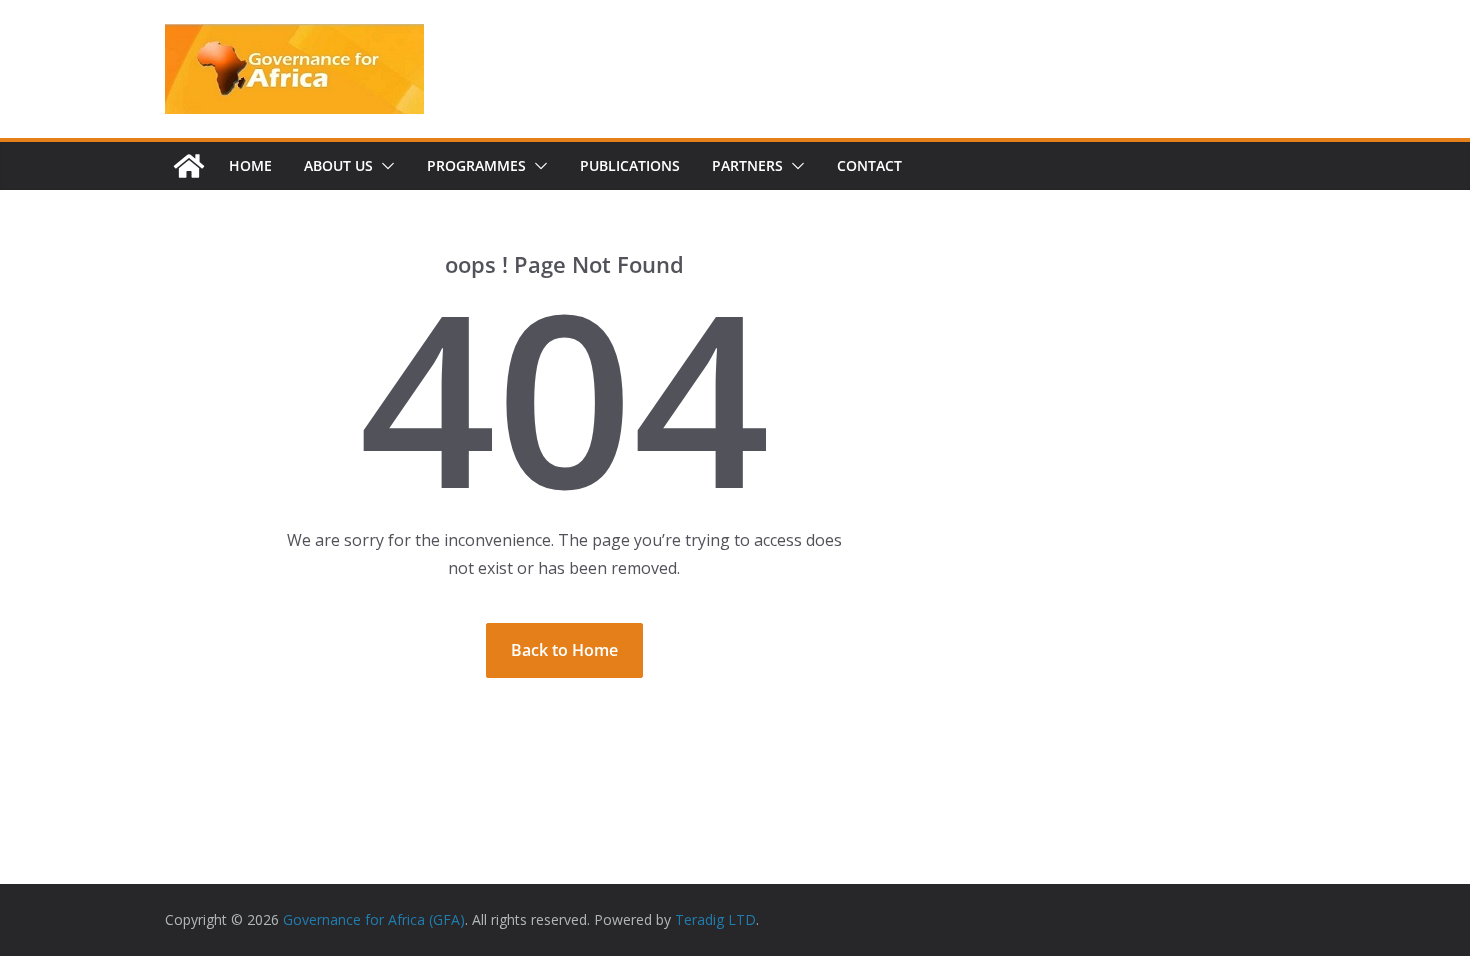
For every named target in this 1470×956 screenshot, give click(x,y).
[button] (384, 166)
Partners (747, 165)
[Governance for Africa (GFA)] (189, 166)
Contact (869, 165)
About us (338, 165)
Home (250, 165)
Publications (630, 165)
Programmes (476, 165)
